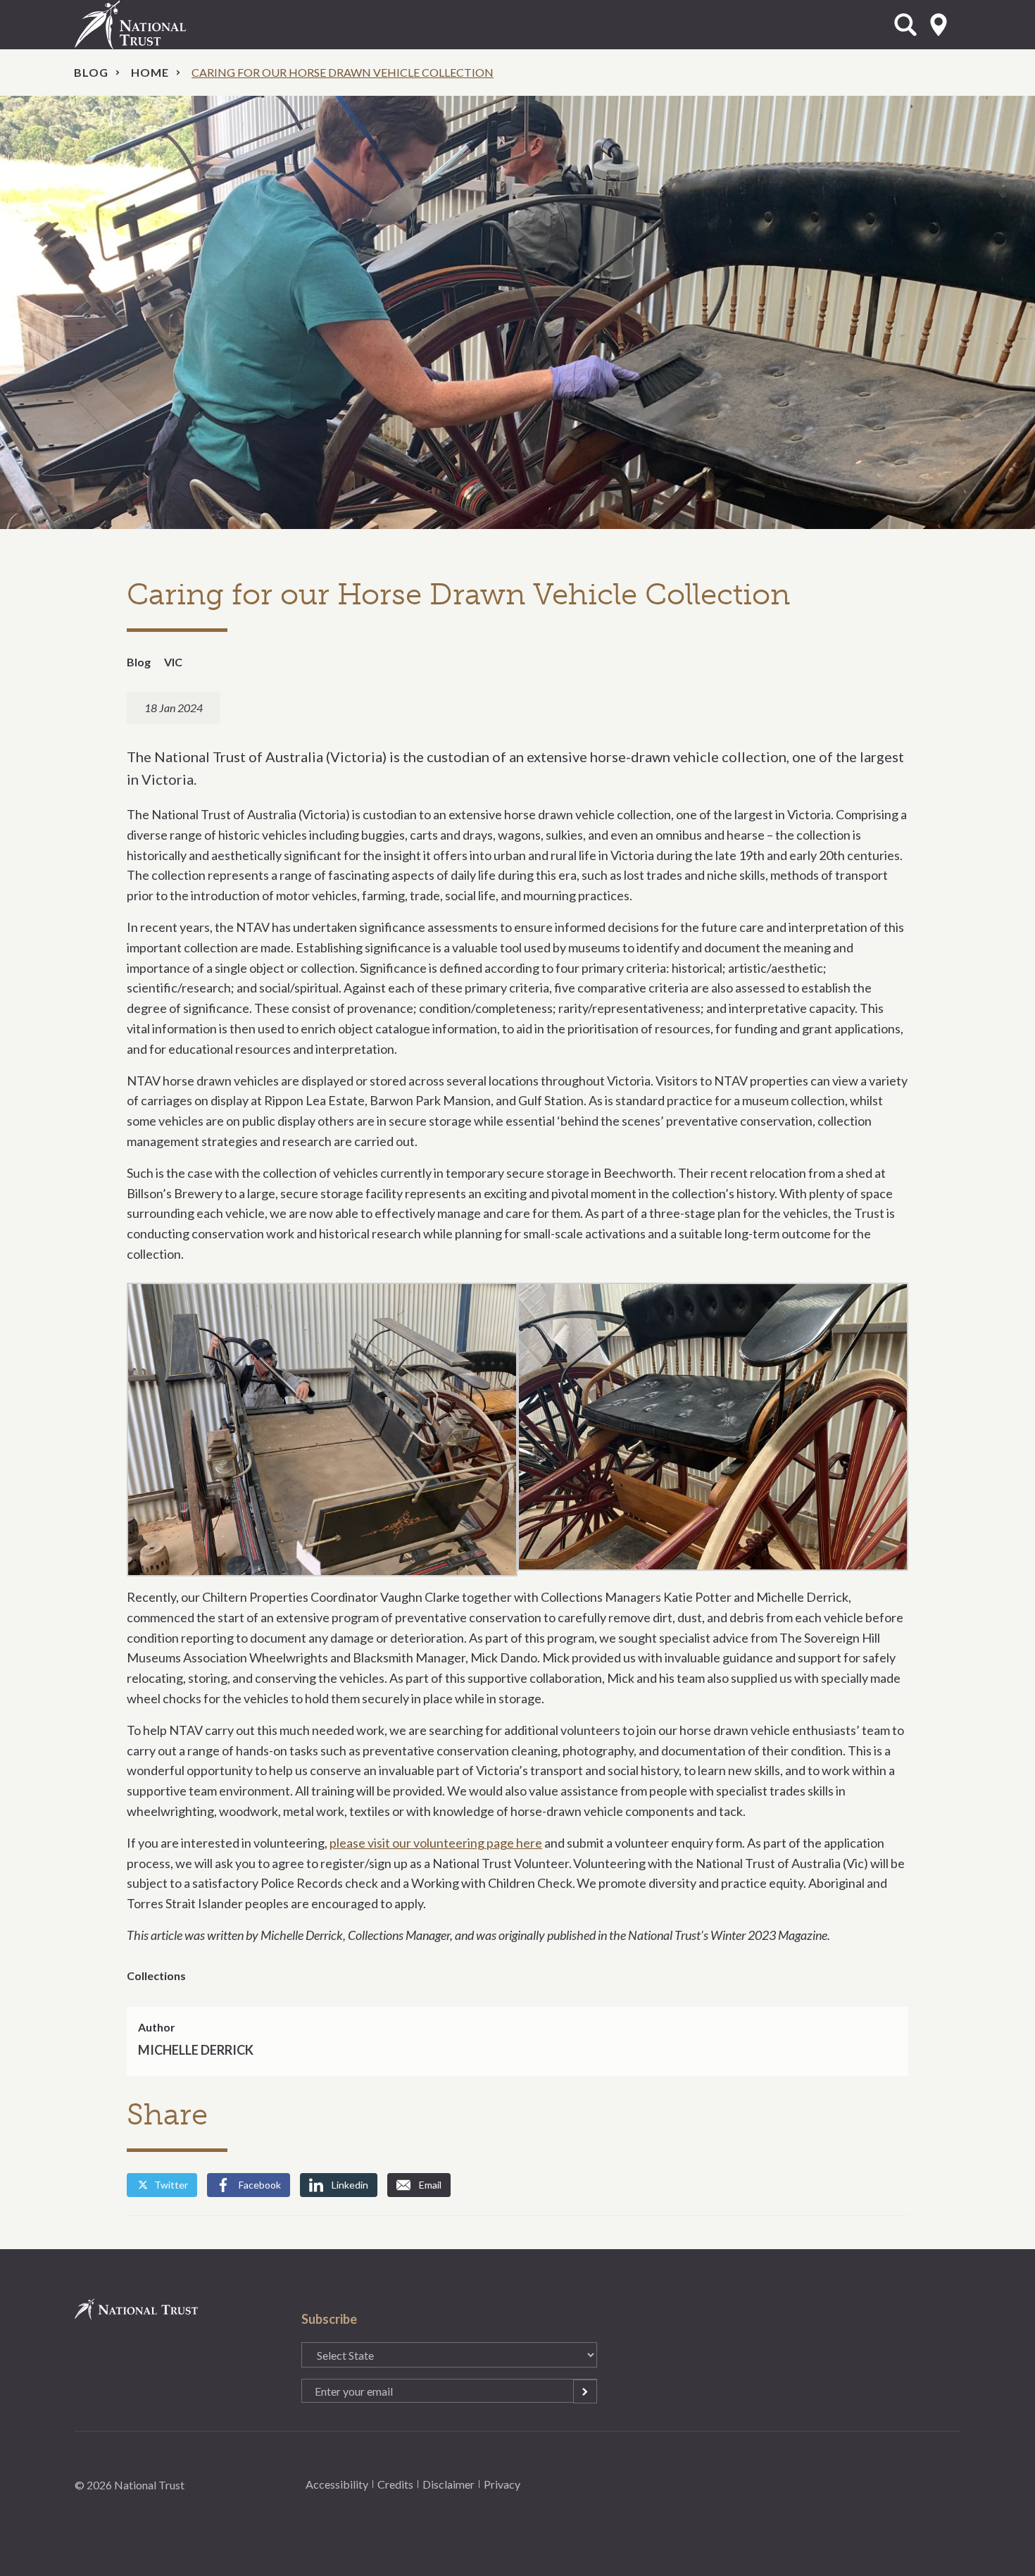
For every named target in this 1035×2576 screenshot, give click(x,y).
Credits (395, 2484)
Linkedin (350, 2185)
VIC (173, 662)
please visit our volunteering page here (436, 1843)
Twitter (171, 2185)
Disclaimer (448, 2484)
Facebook (260, 2185)
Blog (91, 72)
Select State (939, 25)
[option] (517, 312)
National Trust (159, 25)
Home (150, 72)
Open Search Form (905, 25)
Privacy (502, 2484)
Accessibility (337, 2484)
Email (430, 2185)
